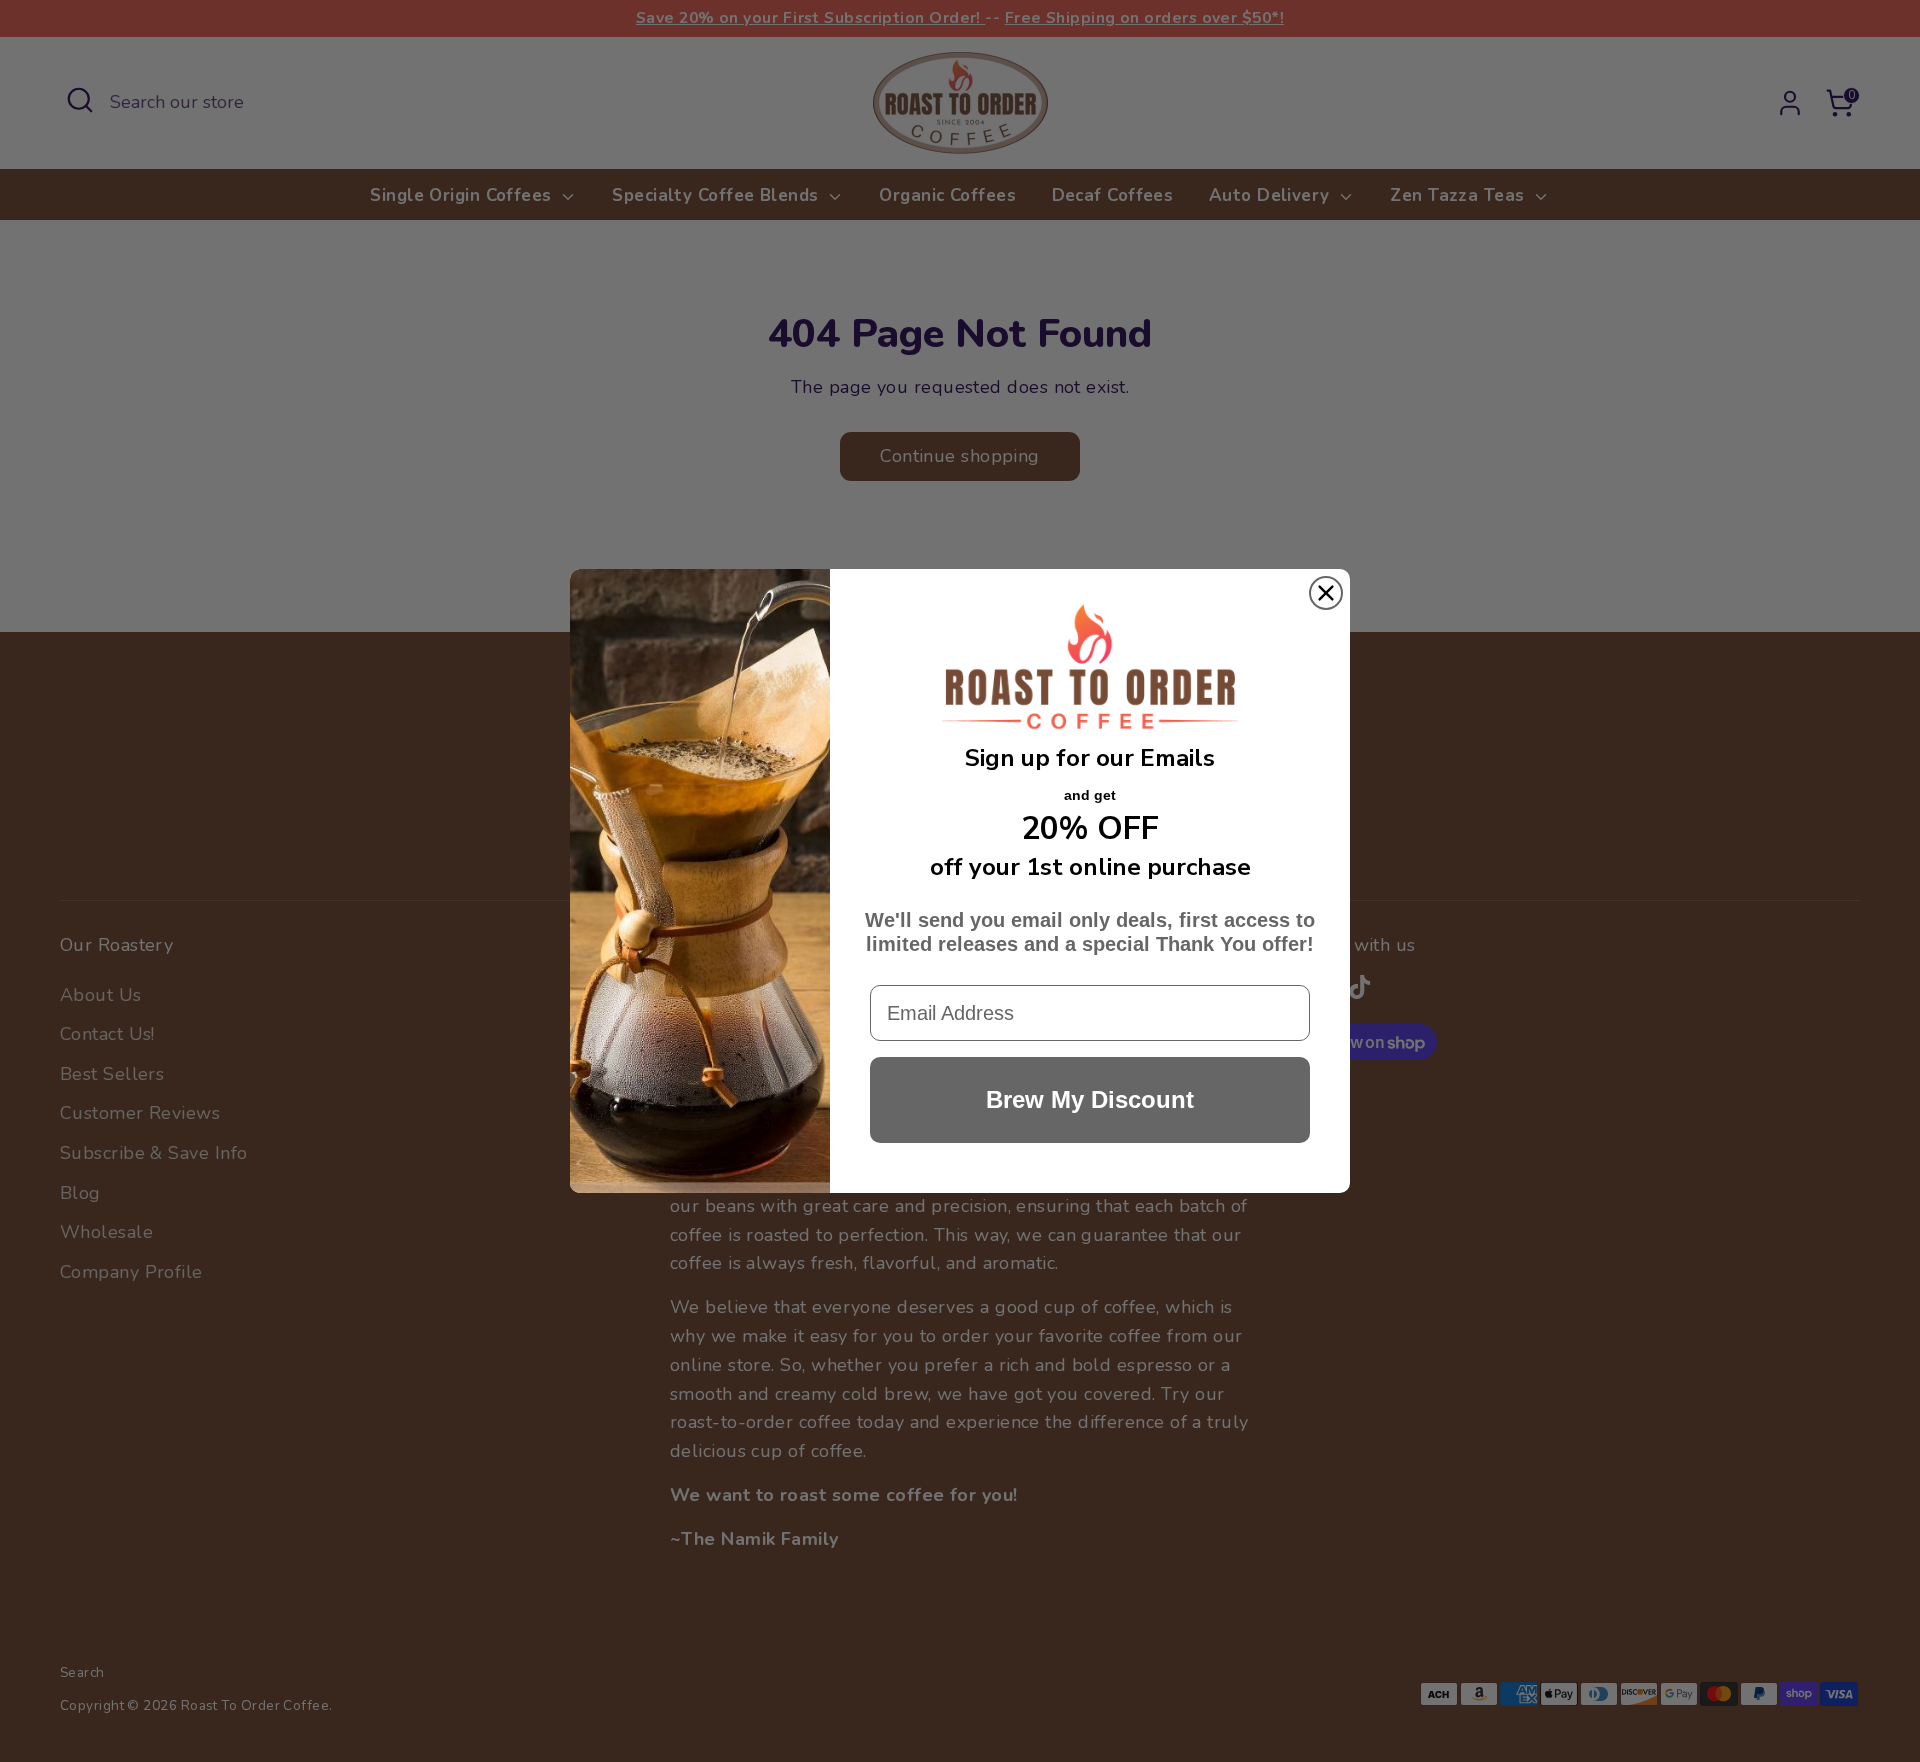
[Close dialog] (1326, 593)
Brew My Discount (1090, 1099)
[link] (1090, 668)
